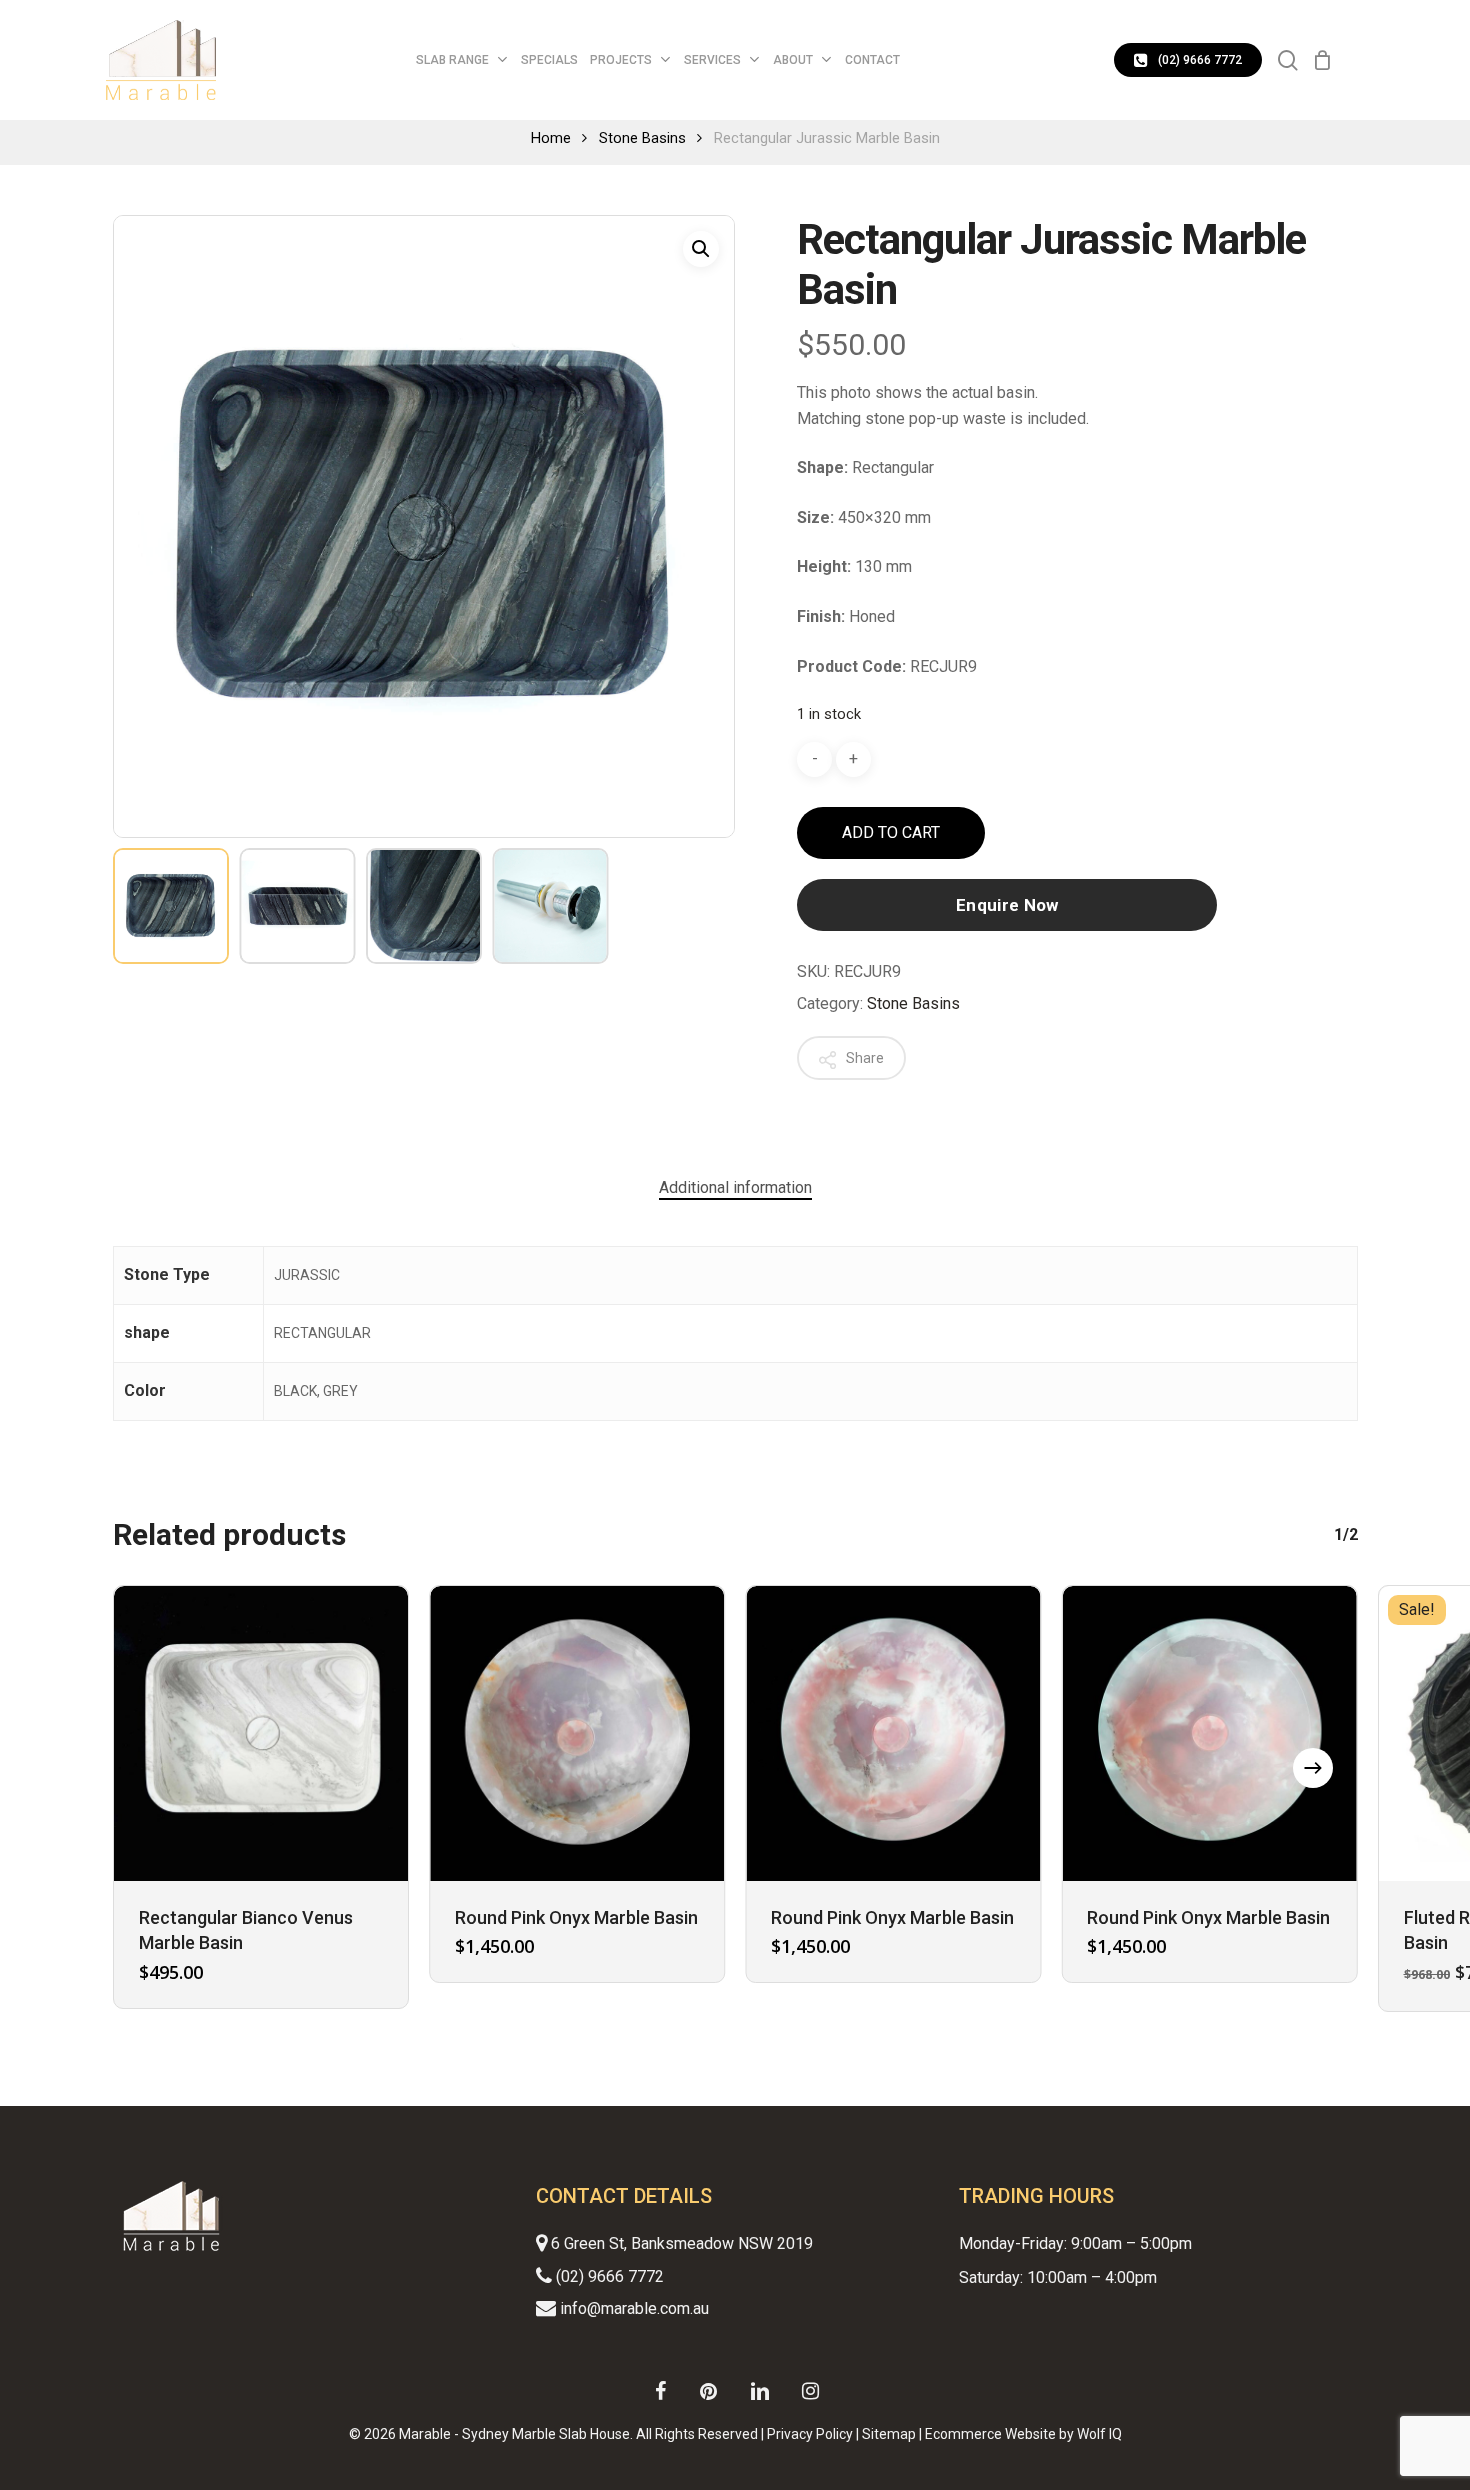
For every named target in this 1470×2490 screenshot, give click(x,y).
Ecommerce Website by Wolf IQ (1023, 2434)
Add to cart (891, 832)
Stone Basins (642, 138)
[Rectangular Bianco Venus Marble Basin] (261, 1733)
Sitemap (889, 2434)
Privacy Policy (810, 2434)
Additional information (735, 1187)
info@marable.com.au (632, 2308)
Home (551, 138)
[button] (701, 249)
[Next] (1313, 1768)
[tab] (735, 1188)
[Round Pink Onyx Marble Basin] (577, 1733)
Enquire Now (1007, 905)
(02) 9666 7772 (608, 2276)
